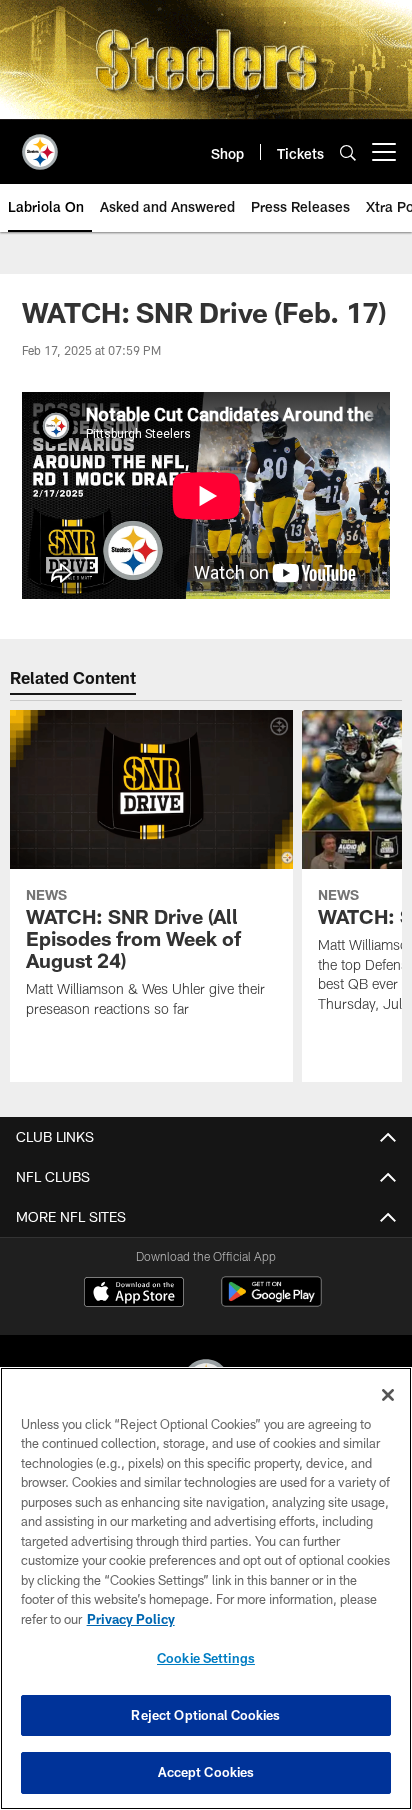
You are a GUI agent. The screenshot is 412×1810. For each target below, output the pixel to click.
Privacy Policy (131, 1619)
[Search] (348, 152)
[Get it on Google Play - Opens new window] (271, 1301)
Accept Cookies (206, 1772)
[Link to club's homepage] (40, 144)
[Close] (388, 1395)
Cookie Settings (206, 1658)
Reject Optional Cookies (205, 1715)
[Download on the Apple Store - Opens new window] (134, 1294)
